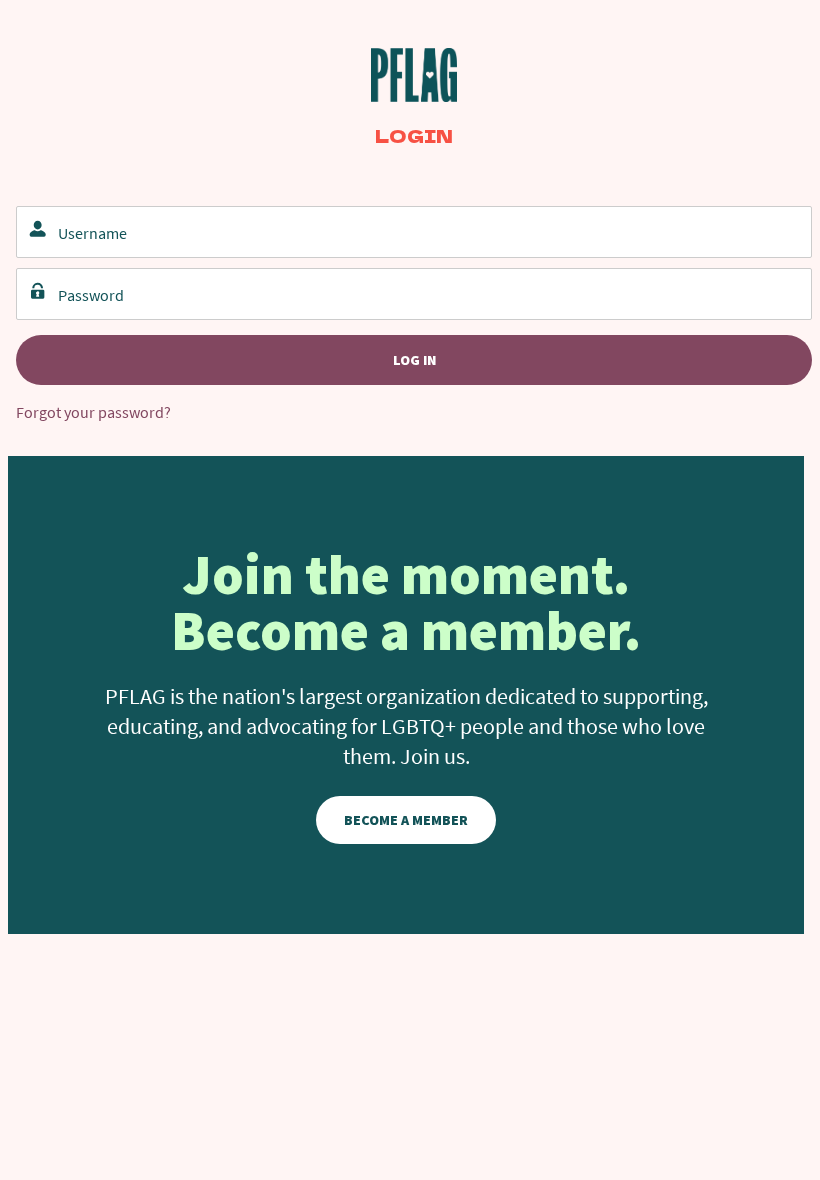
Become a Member (406, 820)
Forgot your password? (93, 412)
